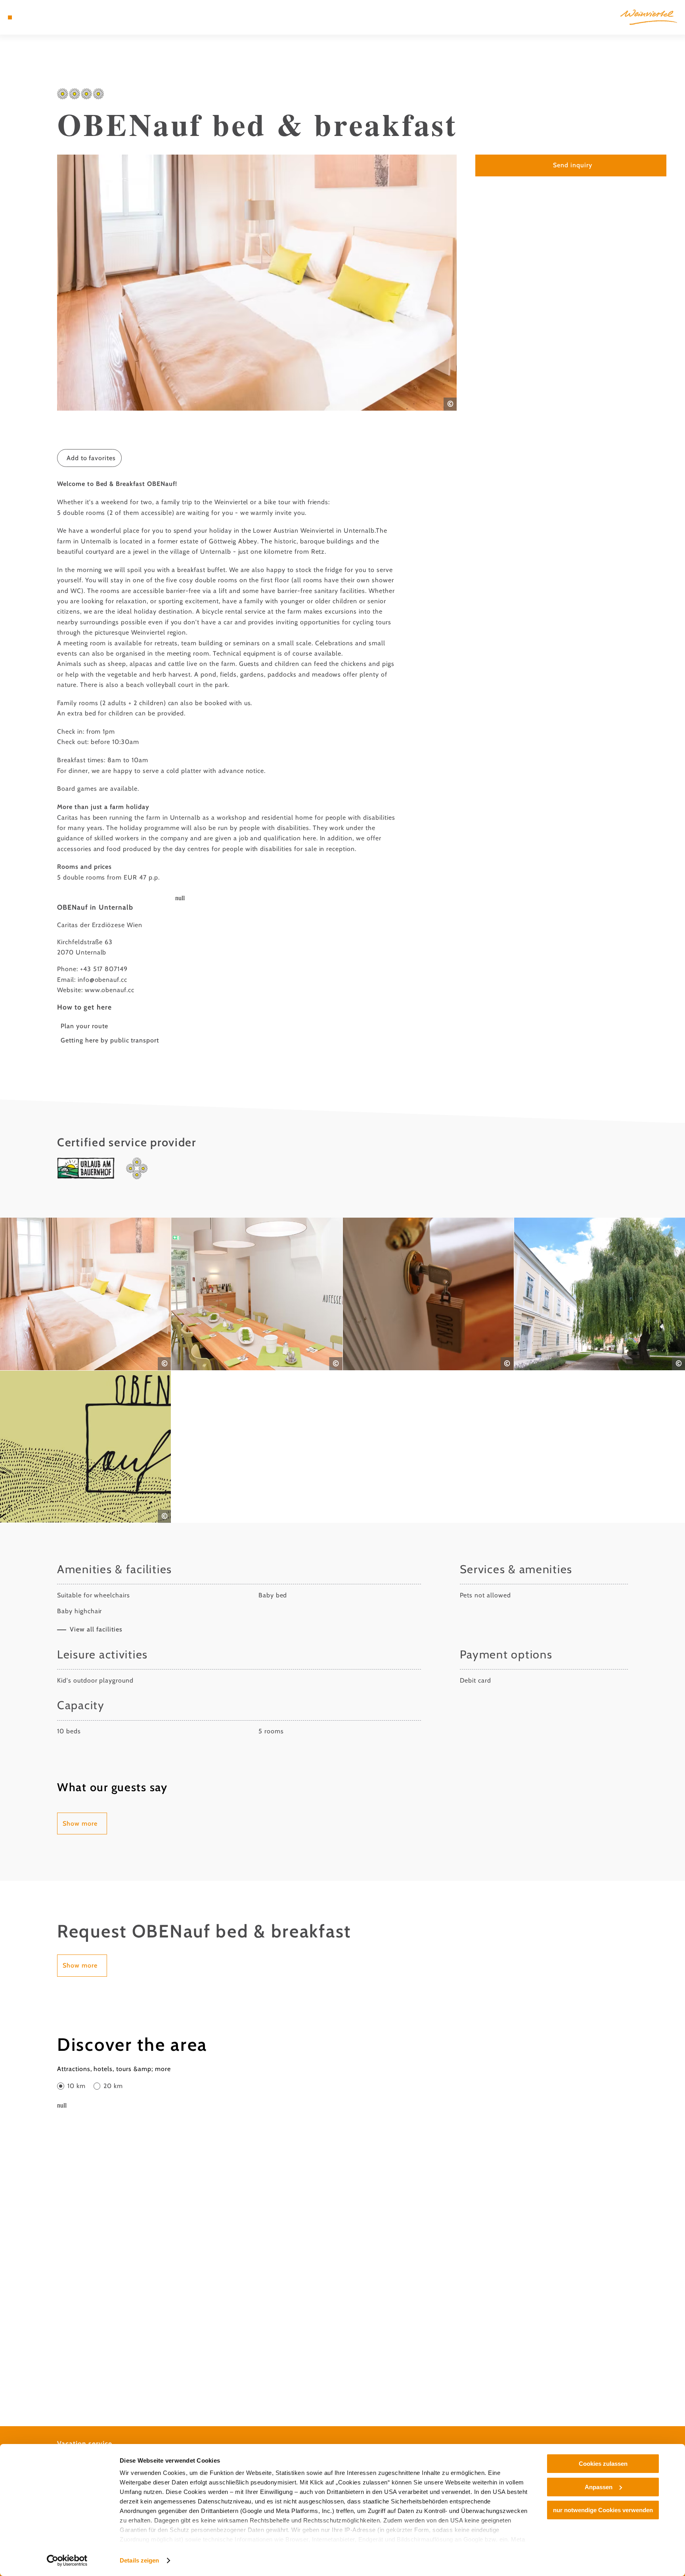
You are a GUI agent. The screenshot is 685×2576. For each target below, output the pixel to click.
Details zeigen (139, 2560)
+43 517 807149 (104, 969)
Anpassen (599, 2487)
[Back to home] (649, 17)
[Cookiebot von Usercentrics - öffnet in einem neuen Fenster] (67, 2561)
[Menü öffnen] (10, 17)
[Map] (31, 17)
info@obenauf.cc (102, 980)
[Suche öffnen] (53, 17)
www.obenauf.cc (110, 990)
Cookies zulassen (603, 2464)
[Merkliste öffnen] (42, 17)
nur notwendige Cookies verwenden (603, 2510)
